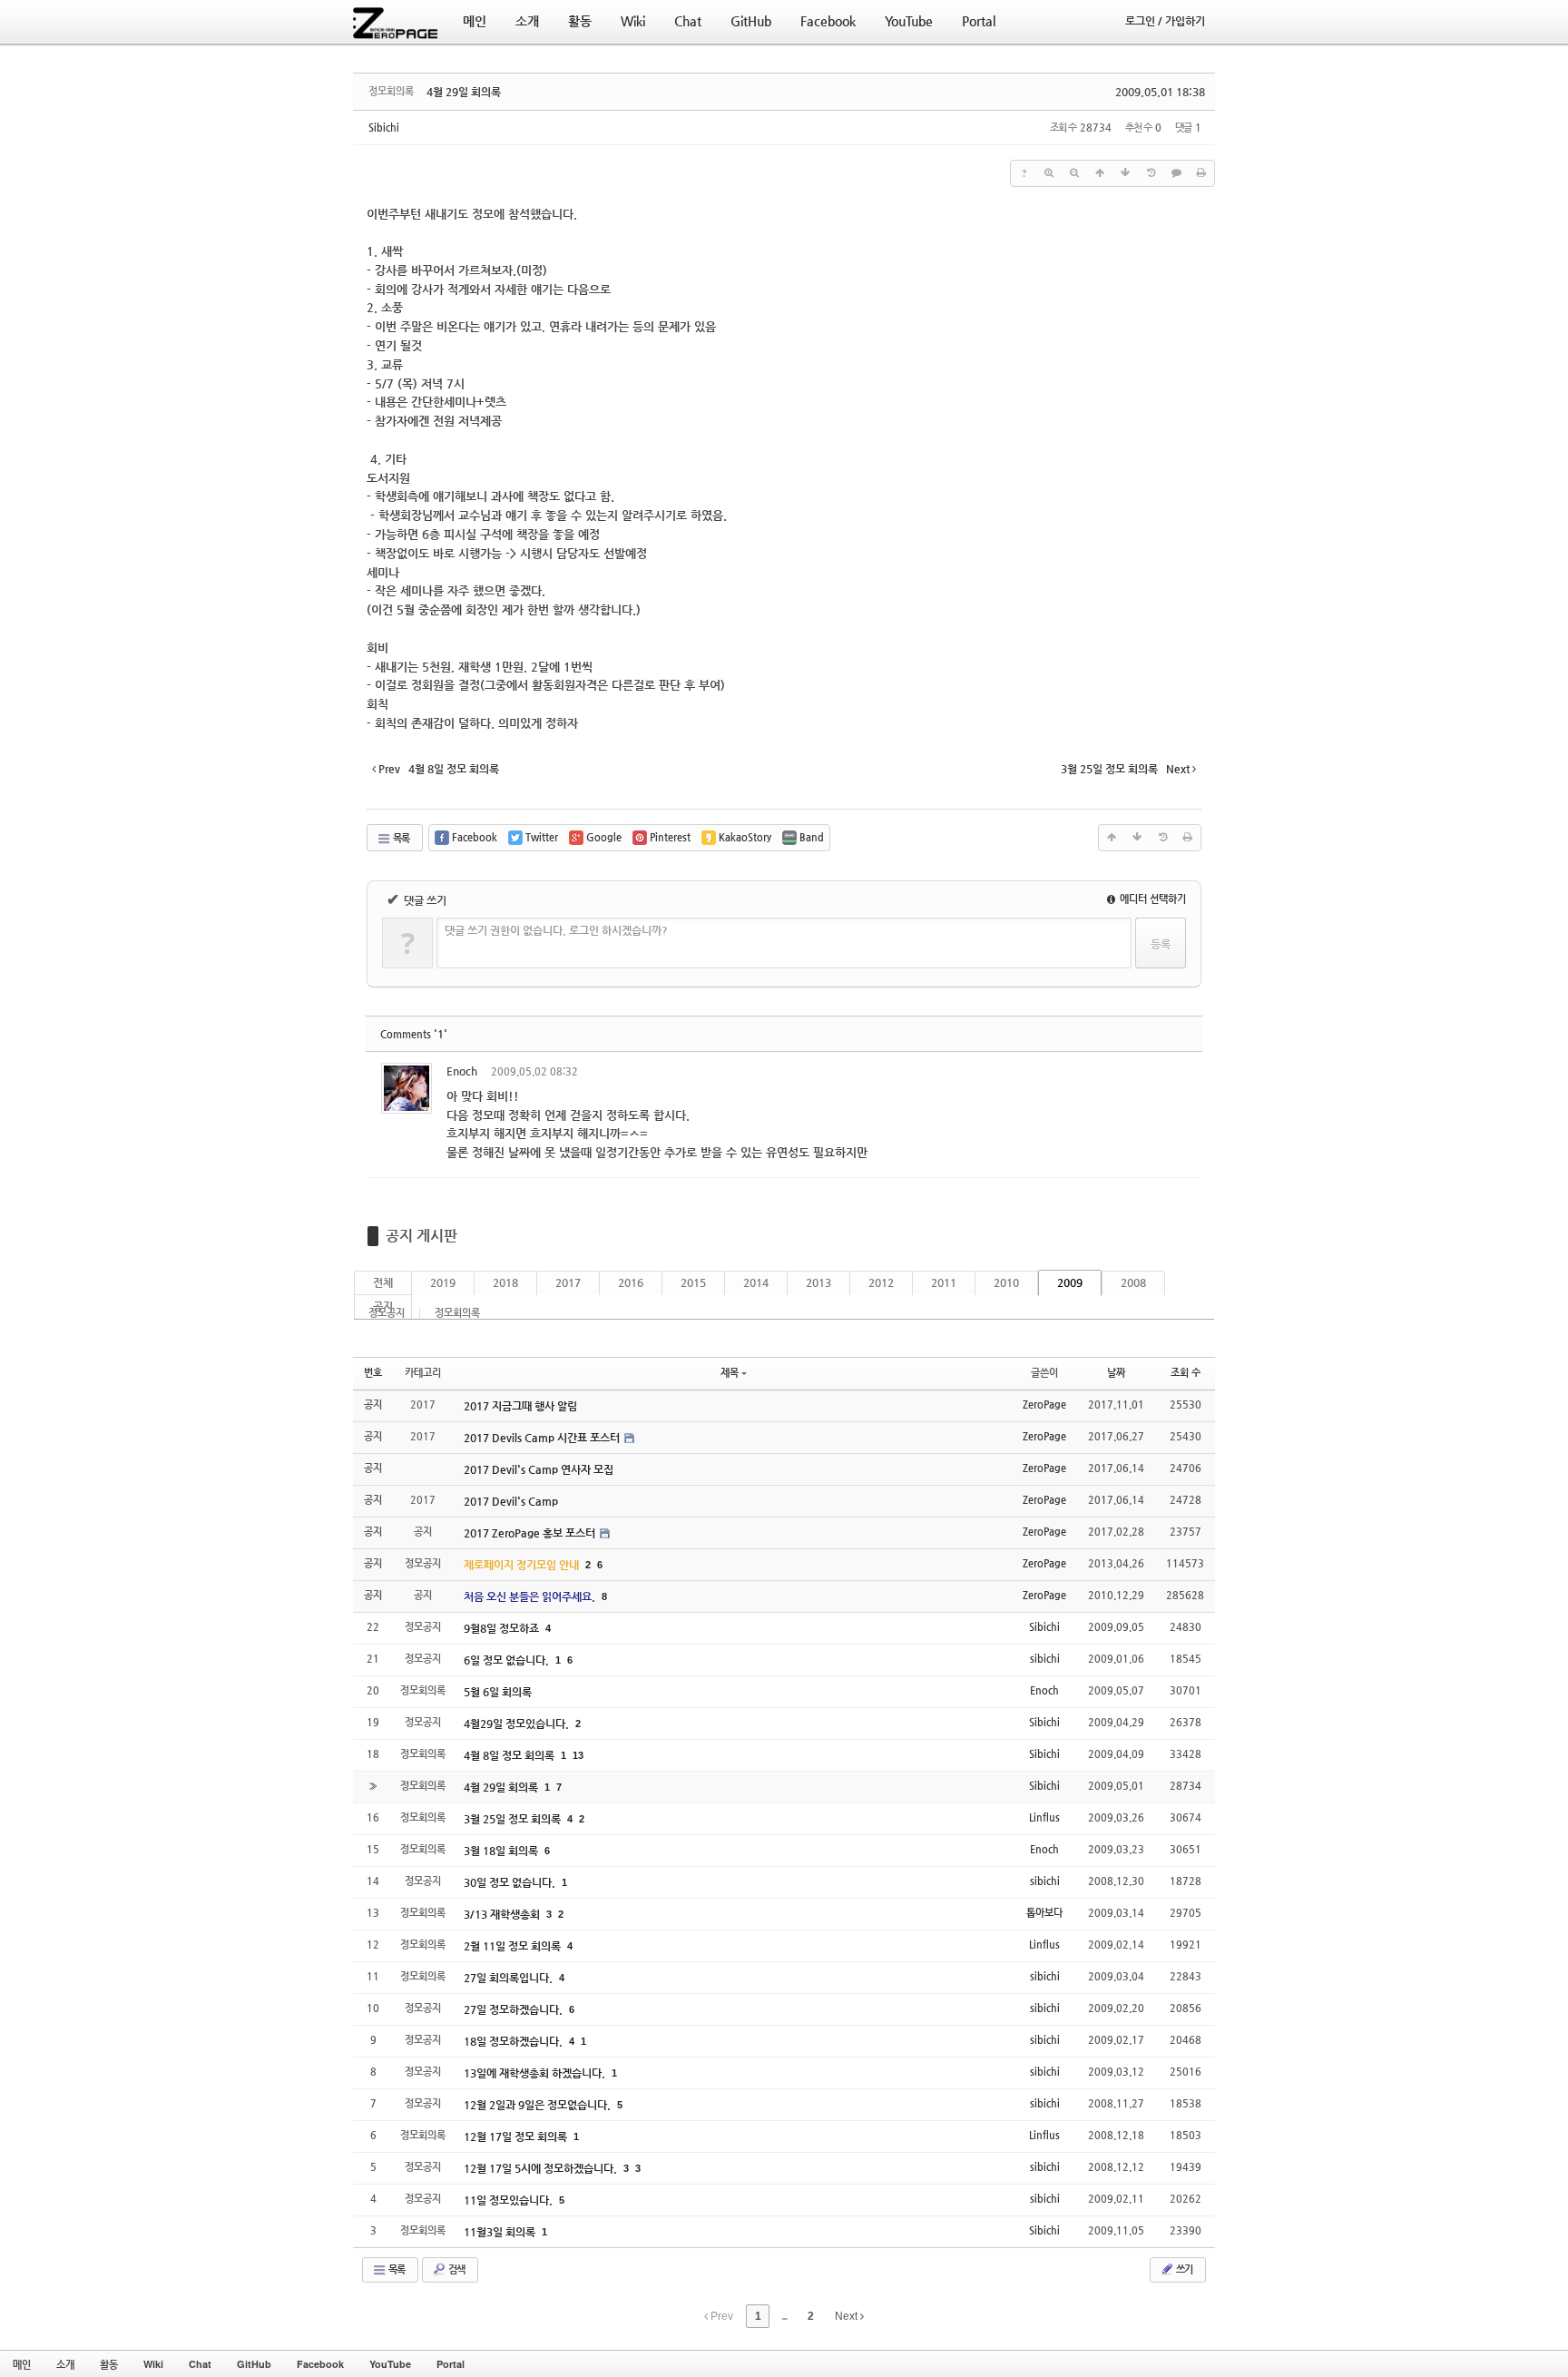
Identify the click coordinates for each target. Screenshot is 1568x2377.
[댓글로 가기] (1176, 173)
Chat (200, 2364)
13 (578, 1755)
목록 (400, 838)
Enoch (462, 1071)
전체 (383, 1282)
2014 (756, 1282)
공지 (383, 1306)
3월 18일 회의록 (502, 1851)
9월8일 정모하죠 (503, 1628)
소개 (65, 2364)
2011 (944, 1282)
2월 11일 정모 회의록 (514, 1946)
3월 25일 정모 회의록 (514, 1819)
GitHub (254, 2364)
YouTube (390, 2364)
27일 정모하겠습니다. (514, 2009)
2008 (1133, 1282)
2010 (1006, 1282)
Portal (451, 2364)
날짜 (1116, 1373)
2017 (568, 1282)
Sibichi (384, 128)
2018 (505, 1282)
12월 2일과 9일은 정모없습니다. (539, 2105)
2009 (1070, 1282)
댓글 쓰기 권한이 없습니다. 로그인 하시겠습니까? (556, 930)
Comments (414, 1034)
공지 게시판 (421, 1236)
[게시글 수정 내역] (1151, 173)
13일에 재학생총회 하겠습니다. (536, 2073)
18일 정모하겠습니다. (514, 2041)
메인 (22, 2364)
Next (848, 2316)
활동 (109, 2364)
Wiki (153, 2364)
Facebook (320, 2364)
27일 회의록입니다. (510, 1978)
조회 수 (1186, 1373)
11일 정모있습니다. (510, 2200)
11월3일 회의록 (501, 2232)
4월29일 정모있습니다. (518, 1724)
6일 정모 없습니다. (508, 1660)
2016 (631, 1282)
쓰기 (1183, 2269)
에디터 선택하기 (1151, 899)
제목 (730, 1373)
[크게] (1049, 173)
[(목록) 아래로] (1125, 173)
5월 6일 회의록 (498, 1692)
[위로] (1100, 173)
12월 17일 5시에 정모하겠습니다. (542, 2168)
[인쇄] (1201, 173)
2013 (818, 1282)
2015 (693, 1282)
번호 (373, 1373)
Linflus (1044, 1817)
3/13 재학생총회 (503, 1914)
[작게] (1074, 173)
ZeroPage (1044, 1405)
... (784, 2316)
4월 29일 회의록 (464, 92)
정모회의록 (457, 1313)
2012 (881, 1282)
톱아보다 (1044, 1913)
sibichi (1045, 1659)
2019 (443, 1282)
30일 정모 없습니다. (511, 1882)
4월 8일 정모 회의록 (510, 1755)
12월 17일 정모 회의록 (517, 2136)
